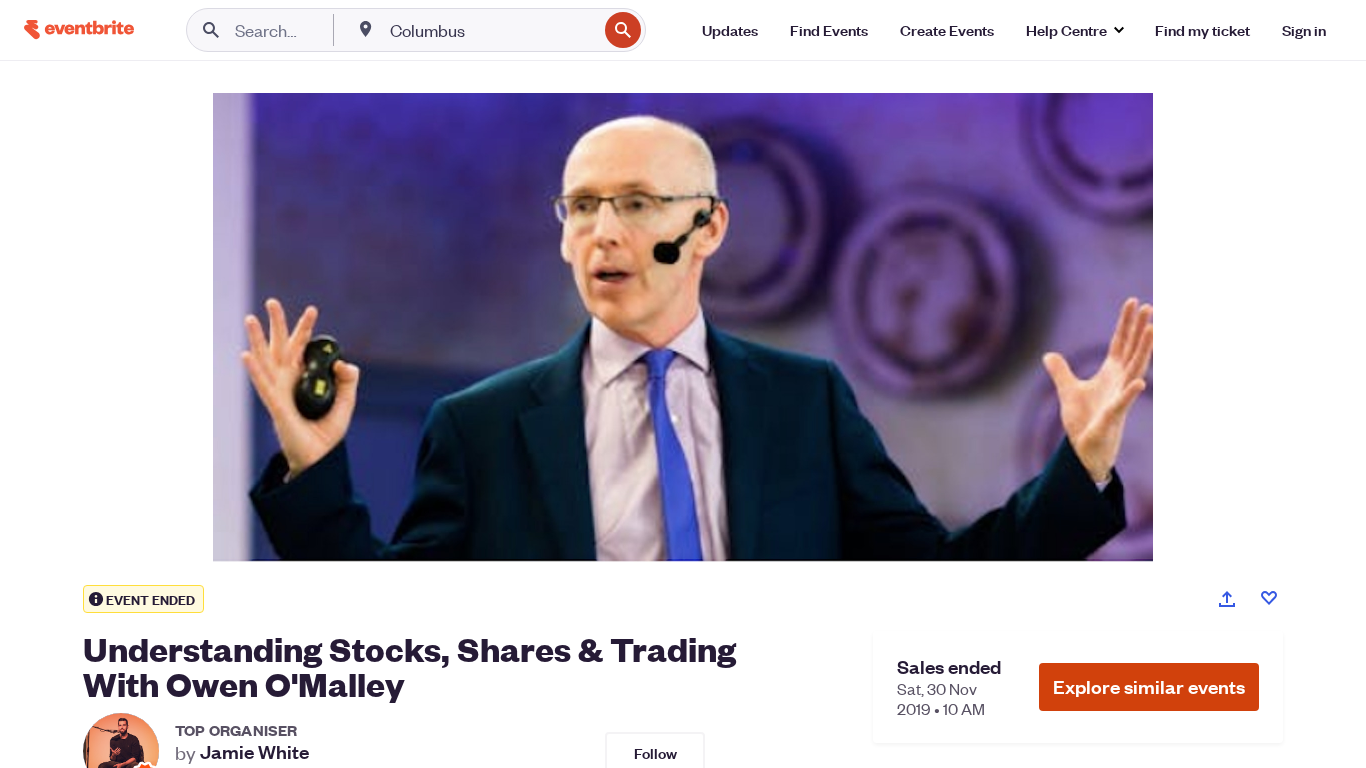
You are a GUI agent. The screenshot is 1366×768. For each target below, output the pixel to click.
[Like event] (1269, 598)
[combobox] (491, 30)
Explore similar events (1149, 686)
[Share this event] (1227, 599)
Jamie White (254, 752)
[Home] (79, 29)
